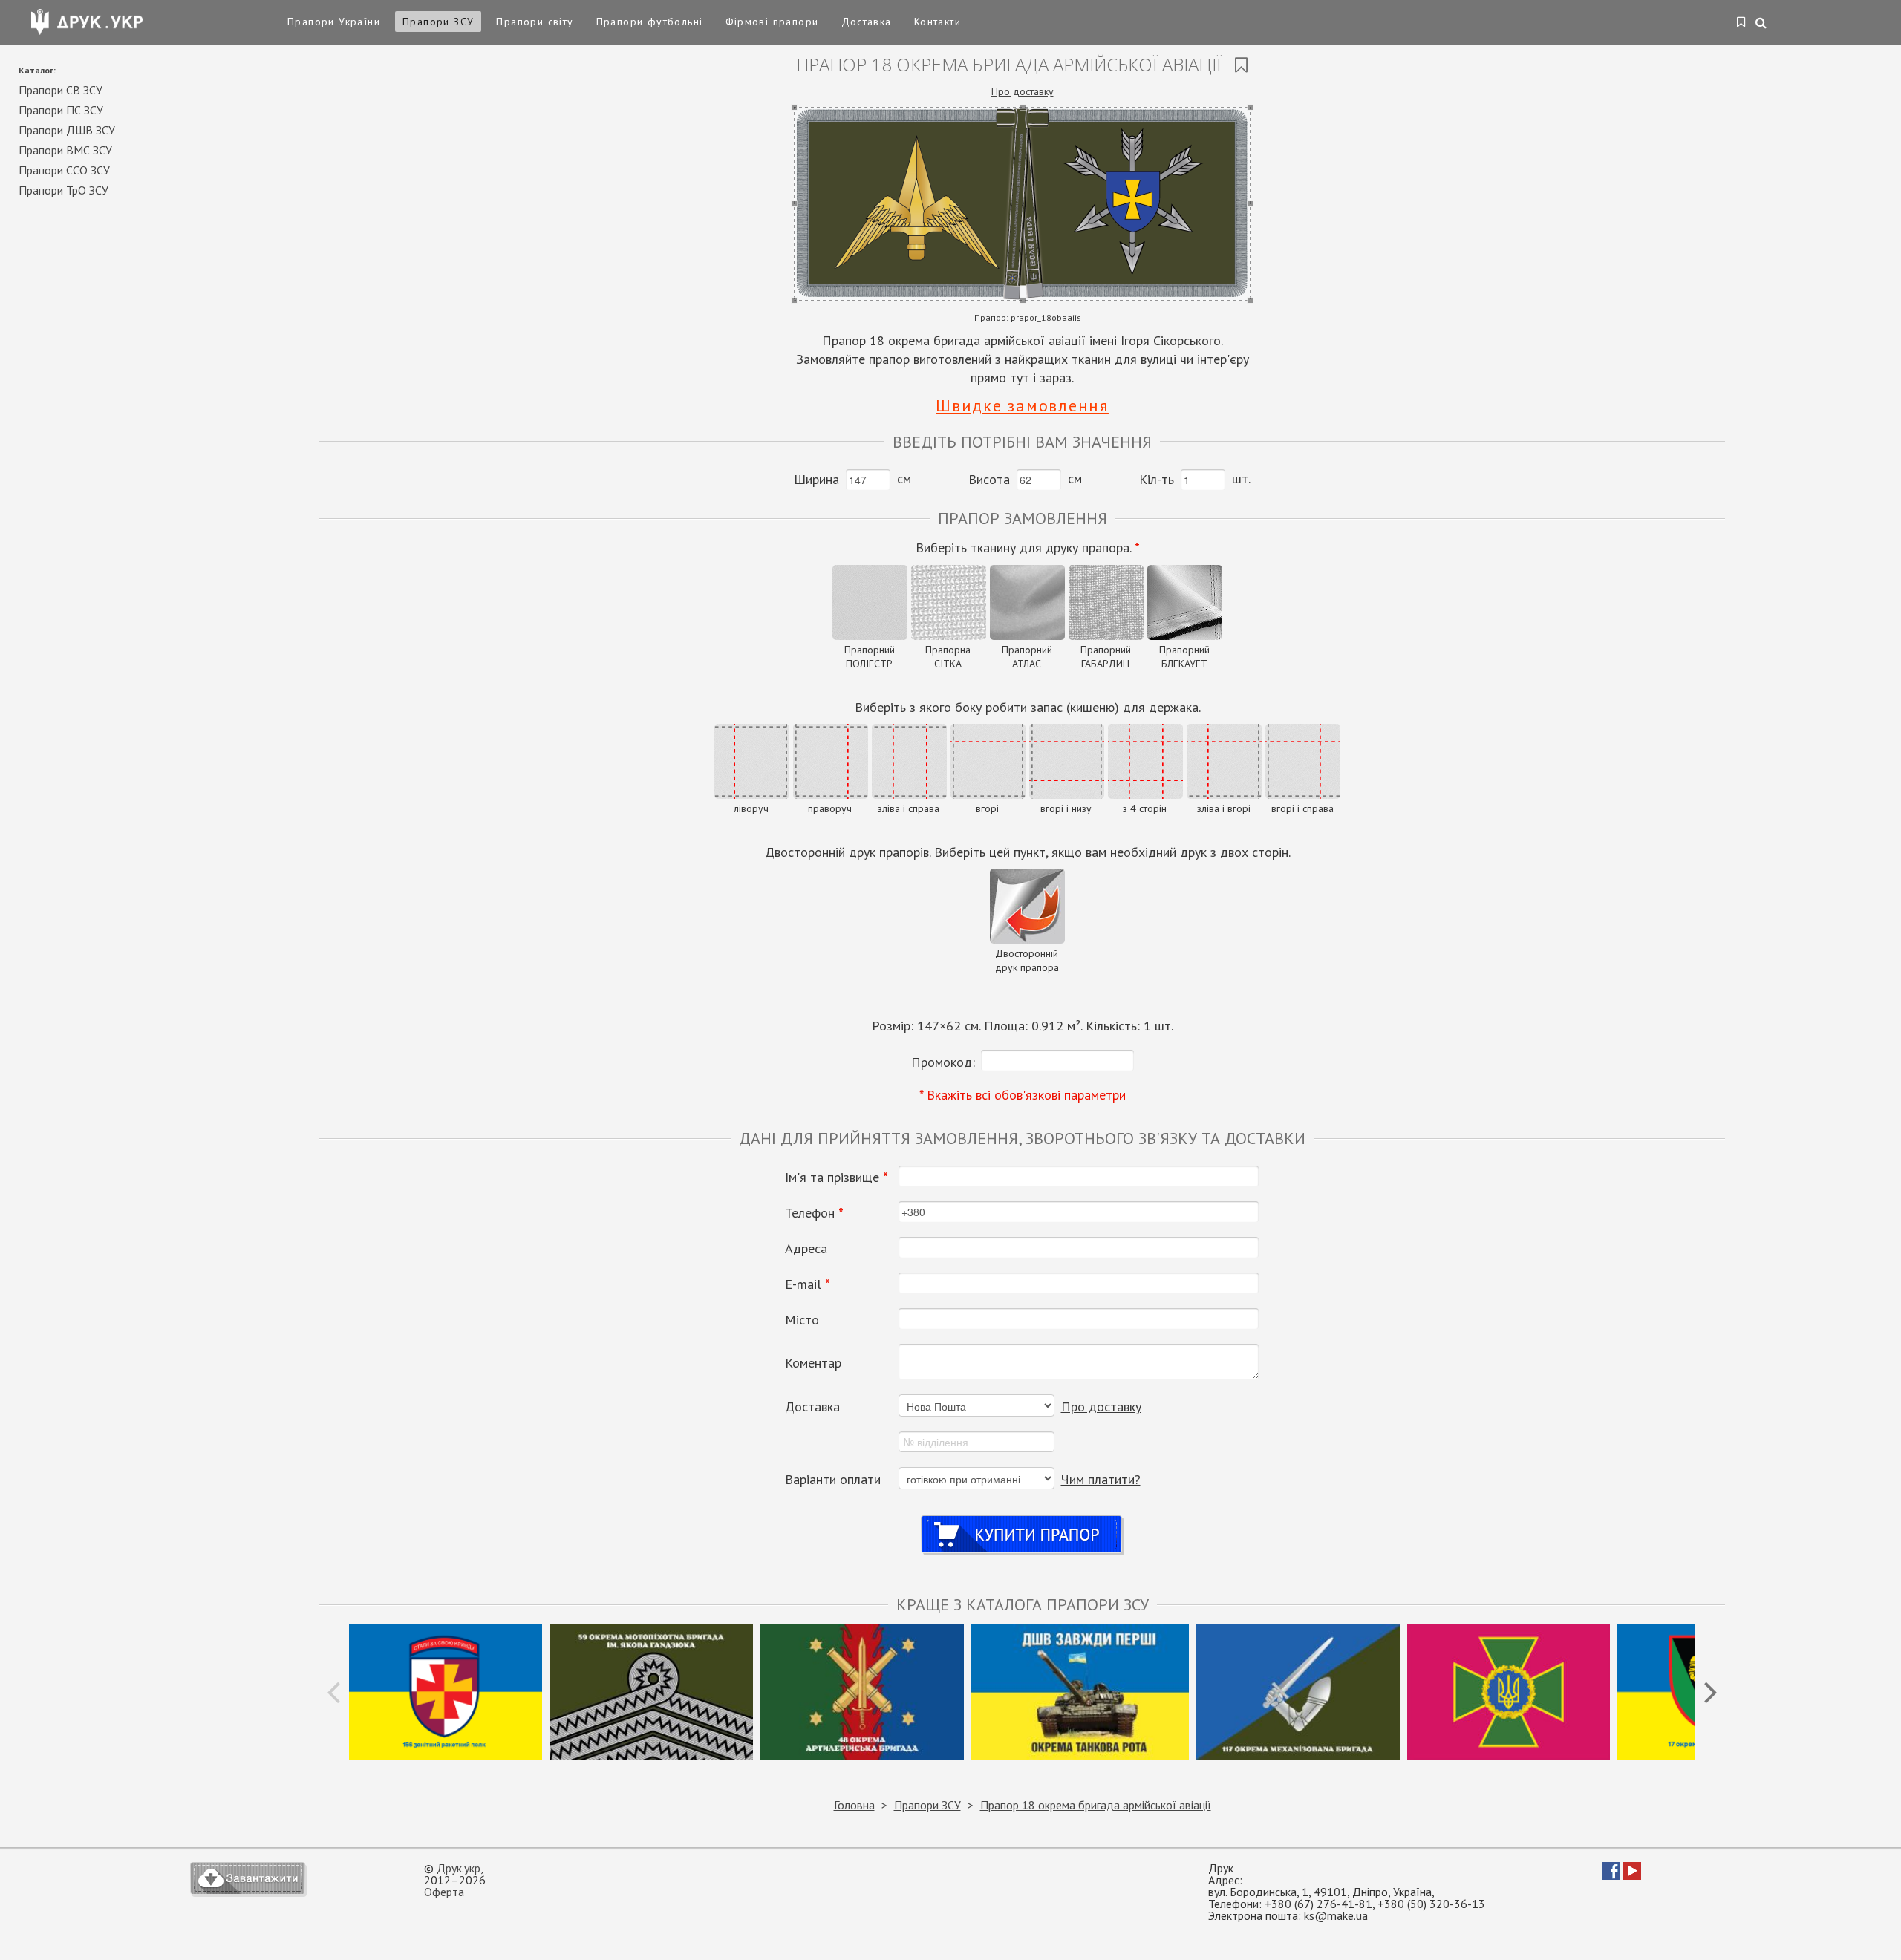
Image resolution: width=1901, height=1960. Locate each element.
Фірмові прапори (772, 22)
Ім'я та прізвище (837, 1177)
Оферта (444, 1892)
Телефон (814, 1213)
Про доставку (1023, 91)
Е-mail (808, 1284)
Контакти (938, 22)
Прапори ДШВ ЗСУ (67, 130)
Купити (1022, 1520)
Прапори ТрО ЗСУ (63, 190)
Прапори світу (535, 22)
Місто (802, 1320)
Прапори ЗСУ (438, 22)
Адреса (806, 1249)
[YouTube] (1632, 1875)
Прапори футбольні (650, 22)
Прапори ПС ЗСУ (61, 110)
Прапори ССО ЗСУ (64, 170)
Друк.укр (459, 1868)
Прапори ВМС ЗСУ (65, 150)
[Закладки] (1742, 23)
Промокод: (943, 1062)
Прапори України (334, 22)
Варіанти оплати (833, 1480)
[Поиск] (1762, 24)
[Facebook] (1611, 1875)
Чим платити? (1101, 1479)
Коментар (813, 1363)
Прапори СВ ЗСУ (61, 90)
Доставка (867, 22)
